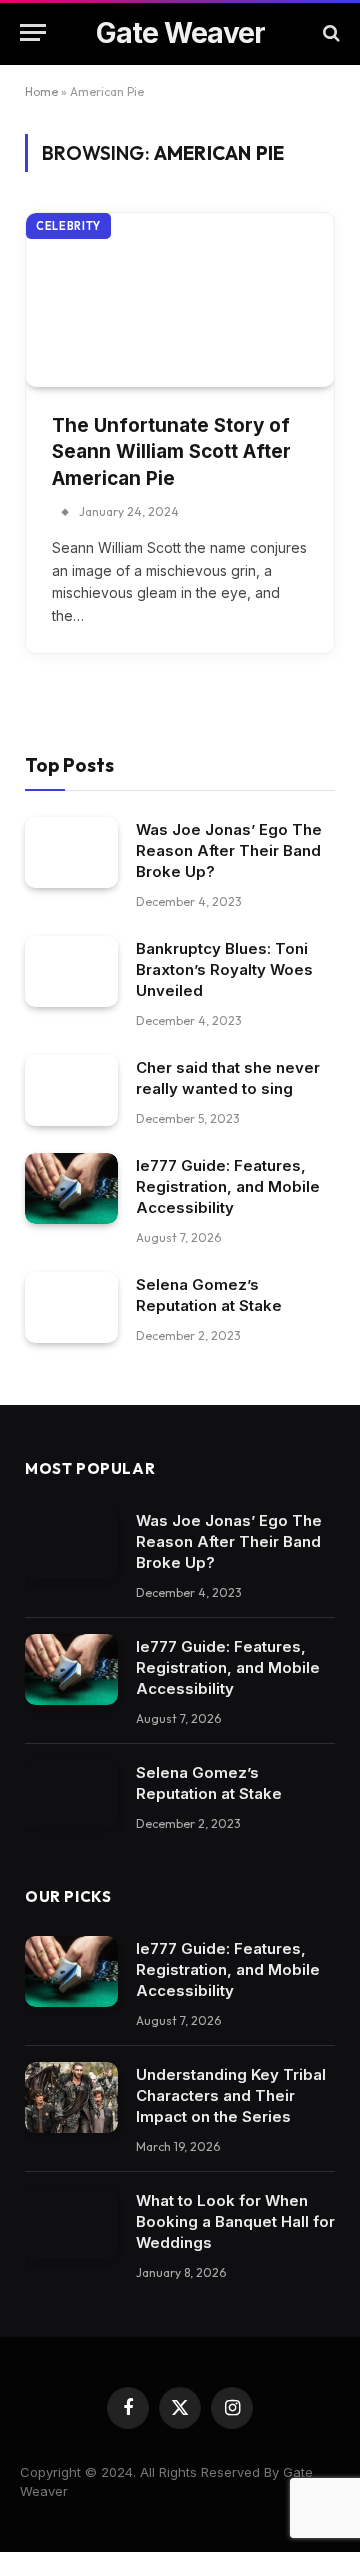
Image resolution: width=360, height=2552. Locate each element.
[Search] (329, 32)
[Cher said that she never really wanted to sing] (71, 1091)
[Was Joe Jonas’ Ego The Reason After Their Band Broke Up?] (71, 853)
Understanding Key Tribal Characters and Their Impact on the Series (231, 2095)
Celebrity (68, 226)
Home (41, 91)
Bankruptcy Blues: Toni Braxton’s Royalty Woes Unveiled (224, 969)
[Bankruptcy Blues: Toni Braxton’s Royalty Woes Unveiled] (71, 972)
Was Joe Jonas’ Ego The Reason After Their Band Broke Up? (229, 850)
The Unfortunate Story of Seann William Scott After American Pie (171, 452)
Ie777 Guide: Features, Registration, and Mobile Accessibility (228, 1186)
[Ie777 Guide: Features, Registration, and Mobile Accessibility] (71, 1189)
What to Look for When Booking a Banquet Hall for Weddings (235, 2221)
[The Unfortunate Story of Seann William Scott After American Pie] (180, 299)
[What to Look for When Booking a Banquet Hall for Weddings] (71, 2224)
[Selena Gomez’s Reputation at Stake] (71, 1308)
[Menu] (33, 32)
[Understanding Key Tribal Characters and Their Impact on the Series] (71, 2098)
